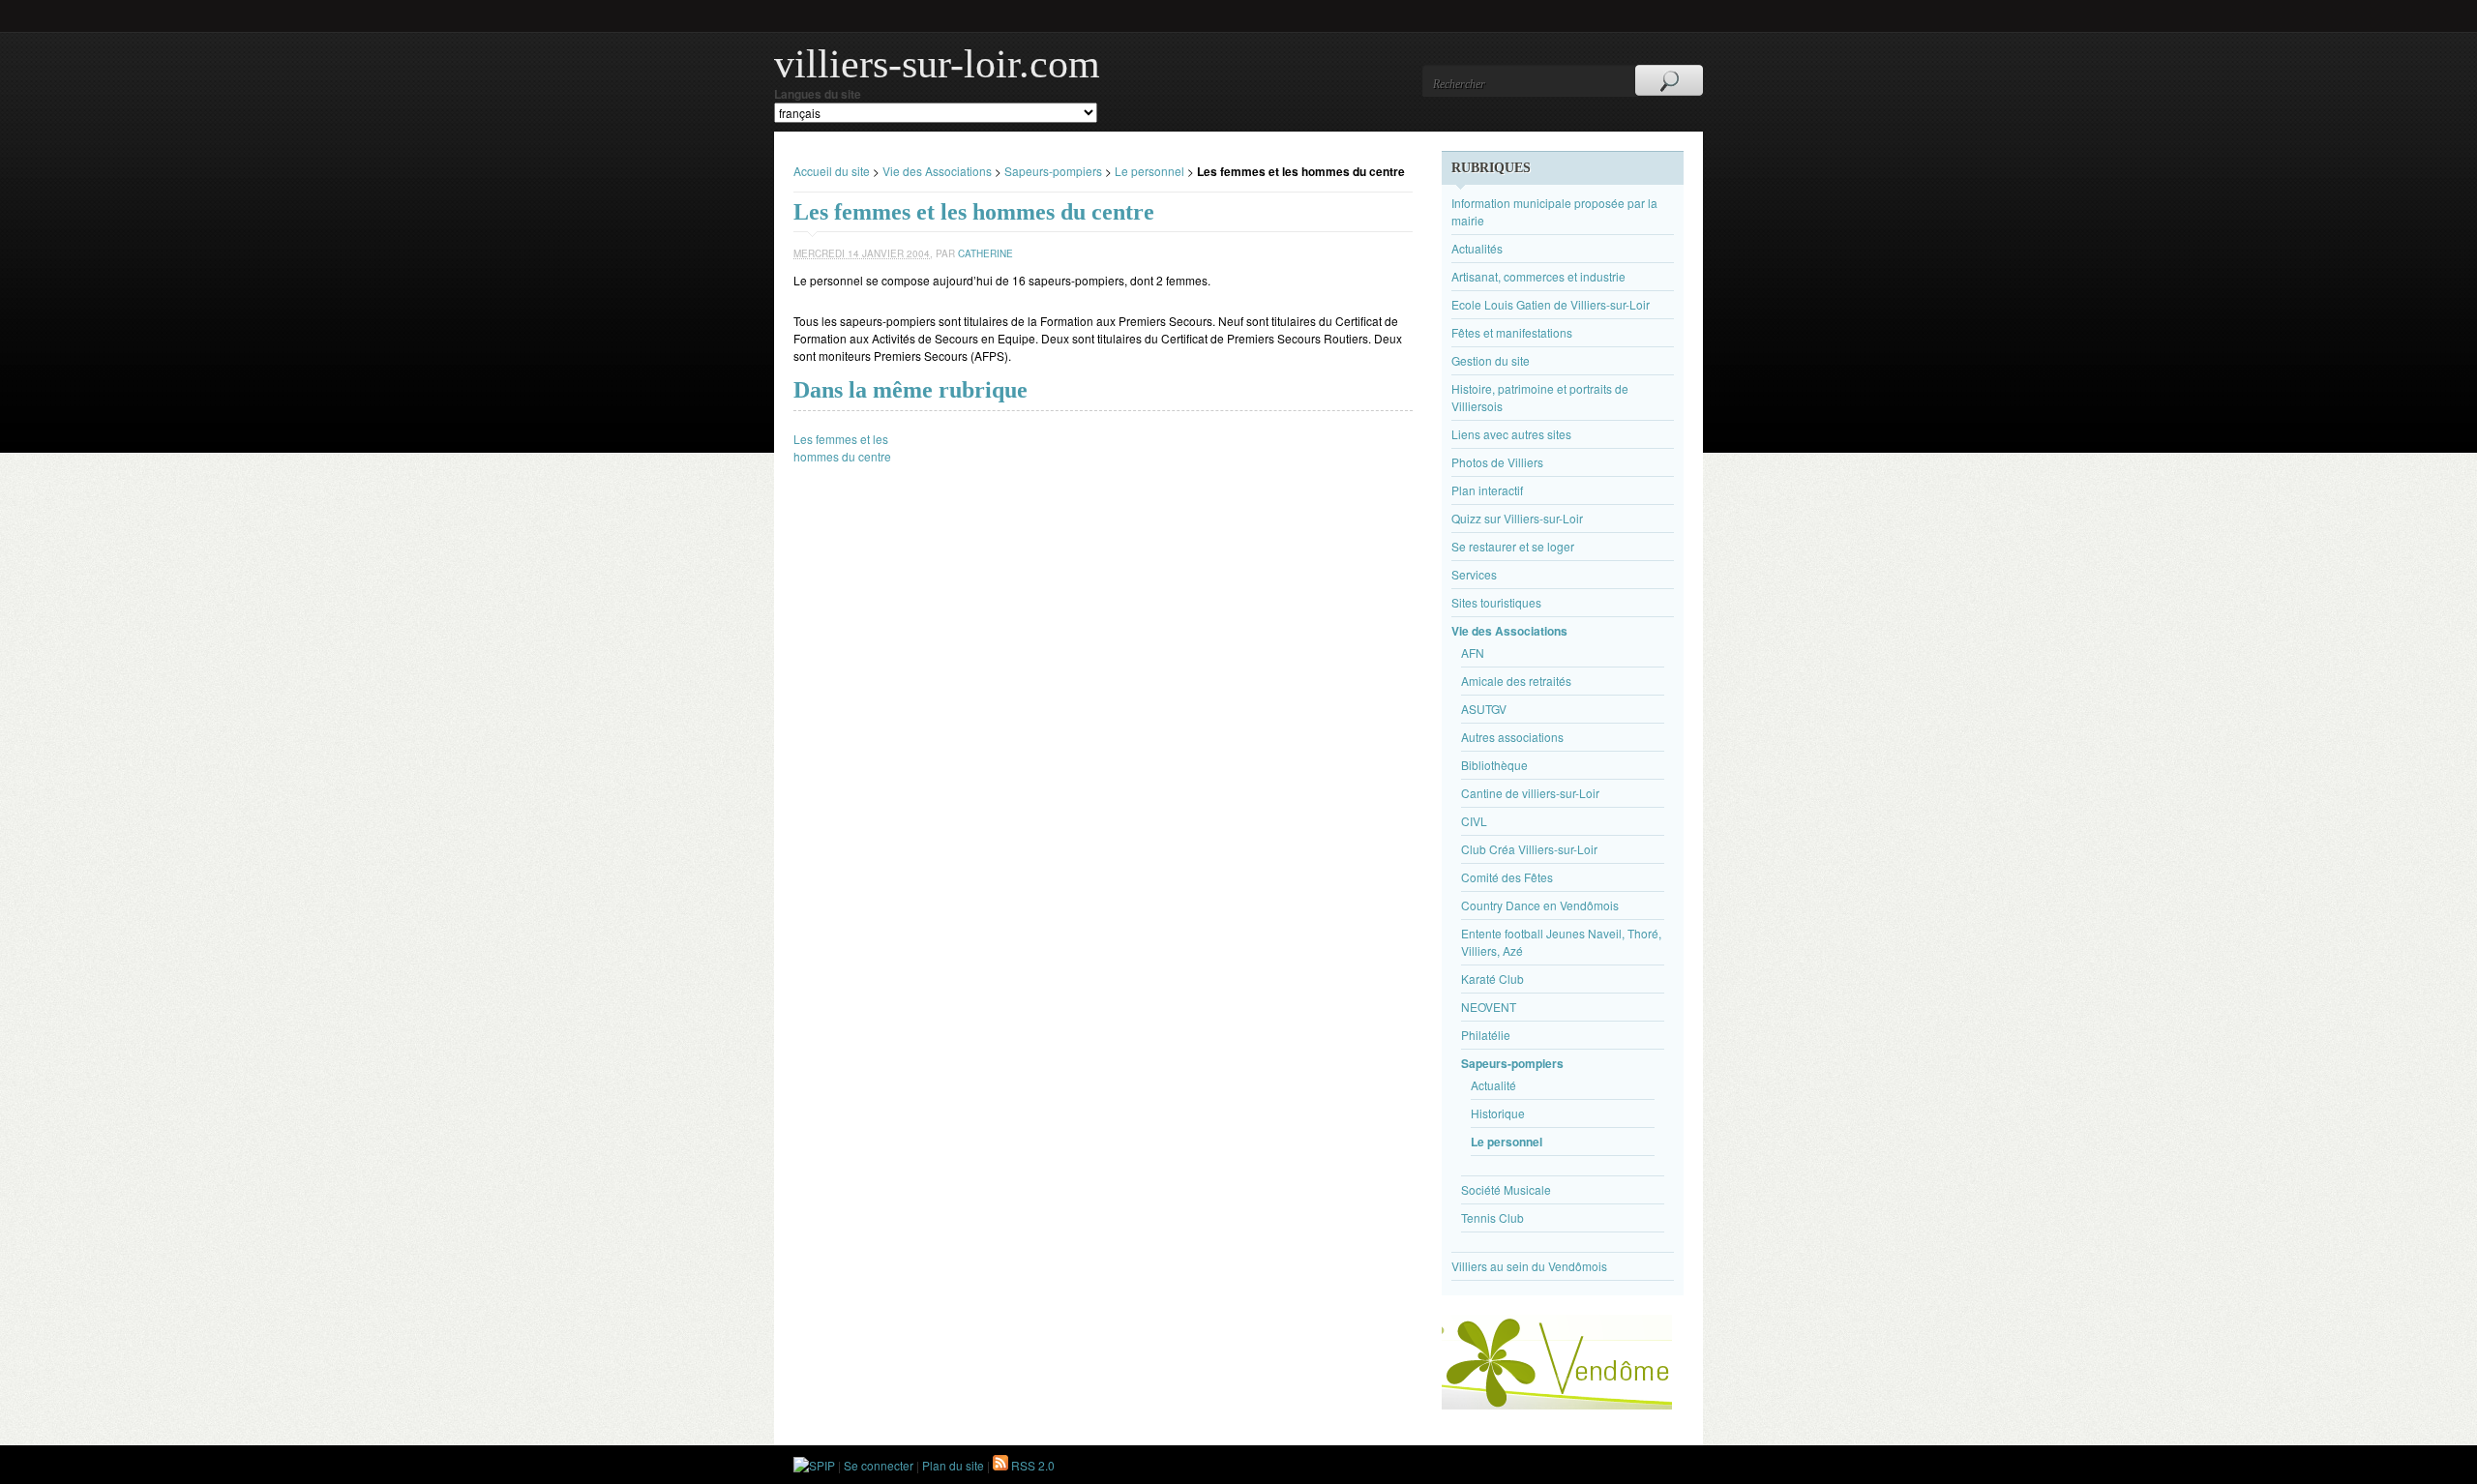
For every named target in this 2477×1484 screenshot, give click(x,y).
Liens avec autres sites (1511, 434)
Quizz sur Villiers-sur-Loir (1517, 518)
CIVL (1474, 821)
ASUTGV (1484, 709)
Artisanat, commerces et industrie (1538, 276)
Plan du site (953, 1465)
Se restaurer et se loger (1513, 546)
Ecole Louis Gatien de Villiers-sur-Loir (1551, 304)
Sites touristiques (1496, 602)
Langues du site (818, 94)
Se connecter (879, 1465)
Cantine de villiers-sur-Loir (1530, 793)
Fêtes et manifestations (1512, 332)
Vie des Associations (937, 171)
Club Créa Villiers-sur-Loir (1529, 849)
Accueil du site (832, 171)
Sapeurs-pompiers (1053, 171)
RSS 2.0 (1031, 1465)
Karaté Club (1492, 979)
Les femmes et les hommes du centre (842, 447)
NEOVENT (1489, 1007)
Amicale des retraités (1516, 681)
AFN (1473, 653)
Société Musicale (1506, 1189)
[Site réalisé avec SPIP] (814, 1465)
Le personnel (1149, 171)
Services (1474, 574)
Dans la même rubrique (910, 390)
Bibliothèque (1494, 765)
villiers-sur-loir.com (937, 64)
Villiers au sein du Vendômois (1529, 1266)
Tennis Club (1492, 1217)
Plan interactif (1487, 490)
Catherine (985, 253)
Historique (1498, 1113)
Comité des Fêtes (1507, 877)
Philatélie (1486, 1035)
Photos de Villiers (1497, 462)
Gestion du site (1491, 360)
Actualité (1493, 1085)
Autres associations (1512, 737)
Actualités (1477, 248)
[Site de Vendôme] (1557, 1404)
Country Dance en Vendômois (1540, 905)
